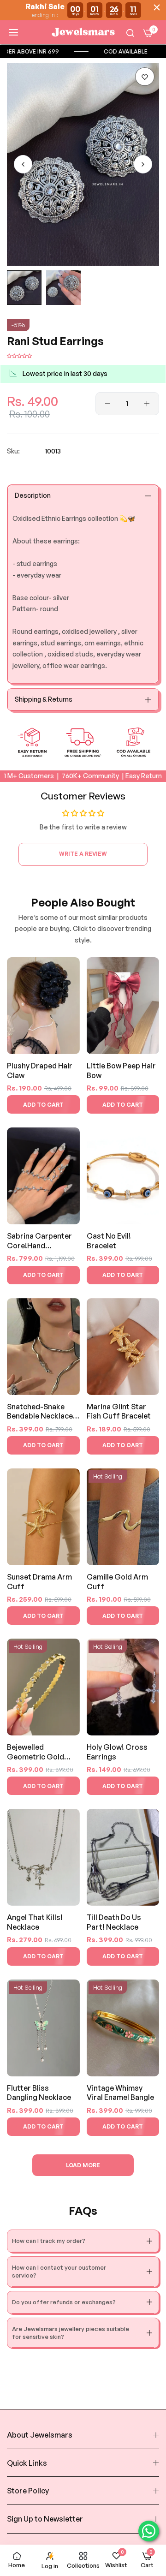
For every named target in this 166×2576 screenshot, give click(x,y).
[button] (145, 77)
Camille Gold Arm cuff (117, 1582)
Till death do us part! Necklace (114, 1922)
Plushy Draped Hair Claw (40, 1070)
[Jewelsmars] (83, 32)
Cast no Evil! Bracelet (109, 1241)
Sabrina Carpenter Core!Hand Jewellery (39, 1241)
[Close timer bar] (157, 7)
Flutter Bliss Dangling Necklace (39, 2093)
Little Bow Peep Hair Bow (121, 1070)
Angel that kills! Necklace (35, 1922)
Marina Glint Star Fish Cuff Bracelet (119, 1411)
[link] (69, 51)
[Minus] (108, 404)
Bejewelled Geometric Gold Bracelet (36, 1752)
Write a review (83, 854)
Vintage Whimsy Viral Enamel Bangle (120, 2093)
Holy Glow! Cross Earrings (117, 1752)
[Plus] (147, 404)
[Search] (130, 33)
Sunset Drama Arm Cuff (39, 1582)
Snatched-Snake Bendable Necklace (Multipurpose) (40, 1412)
